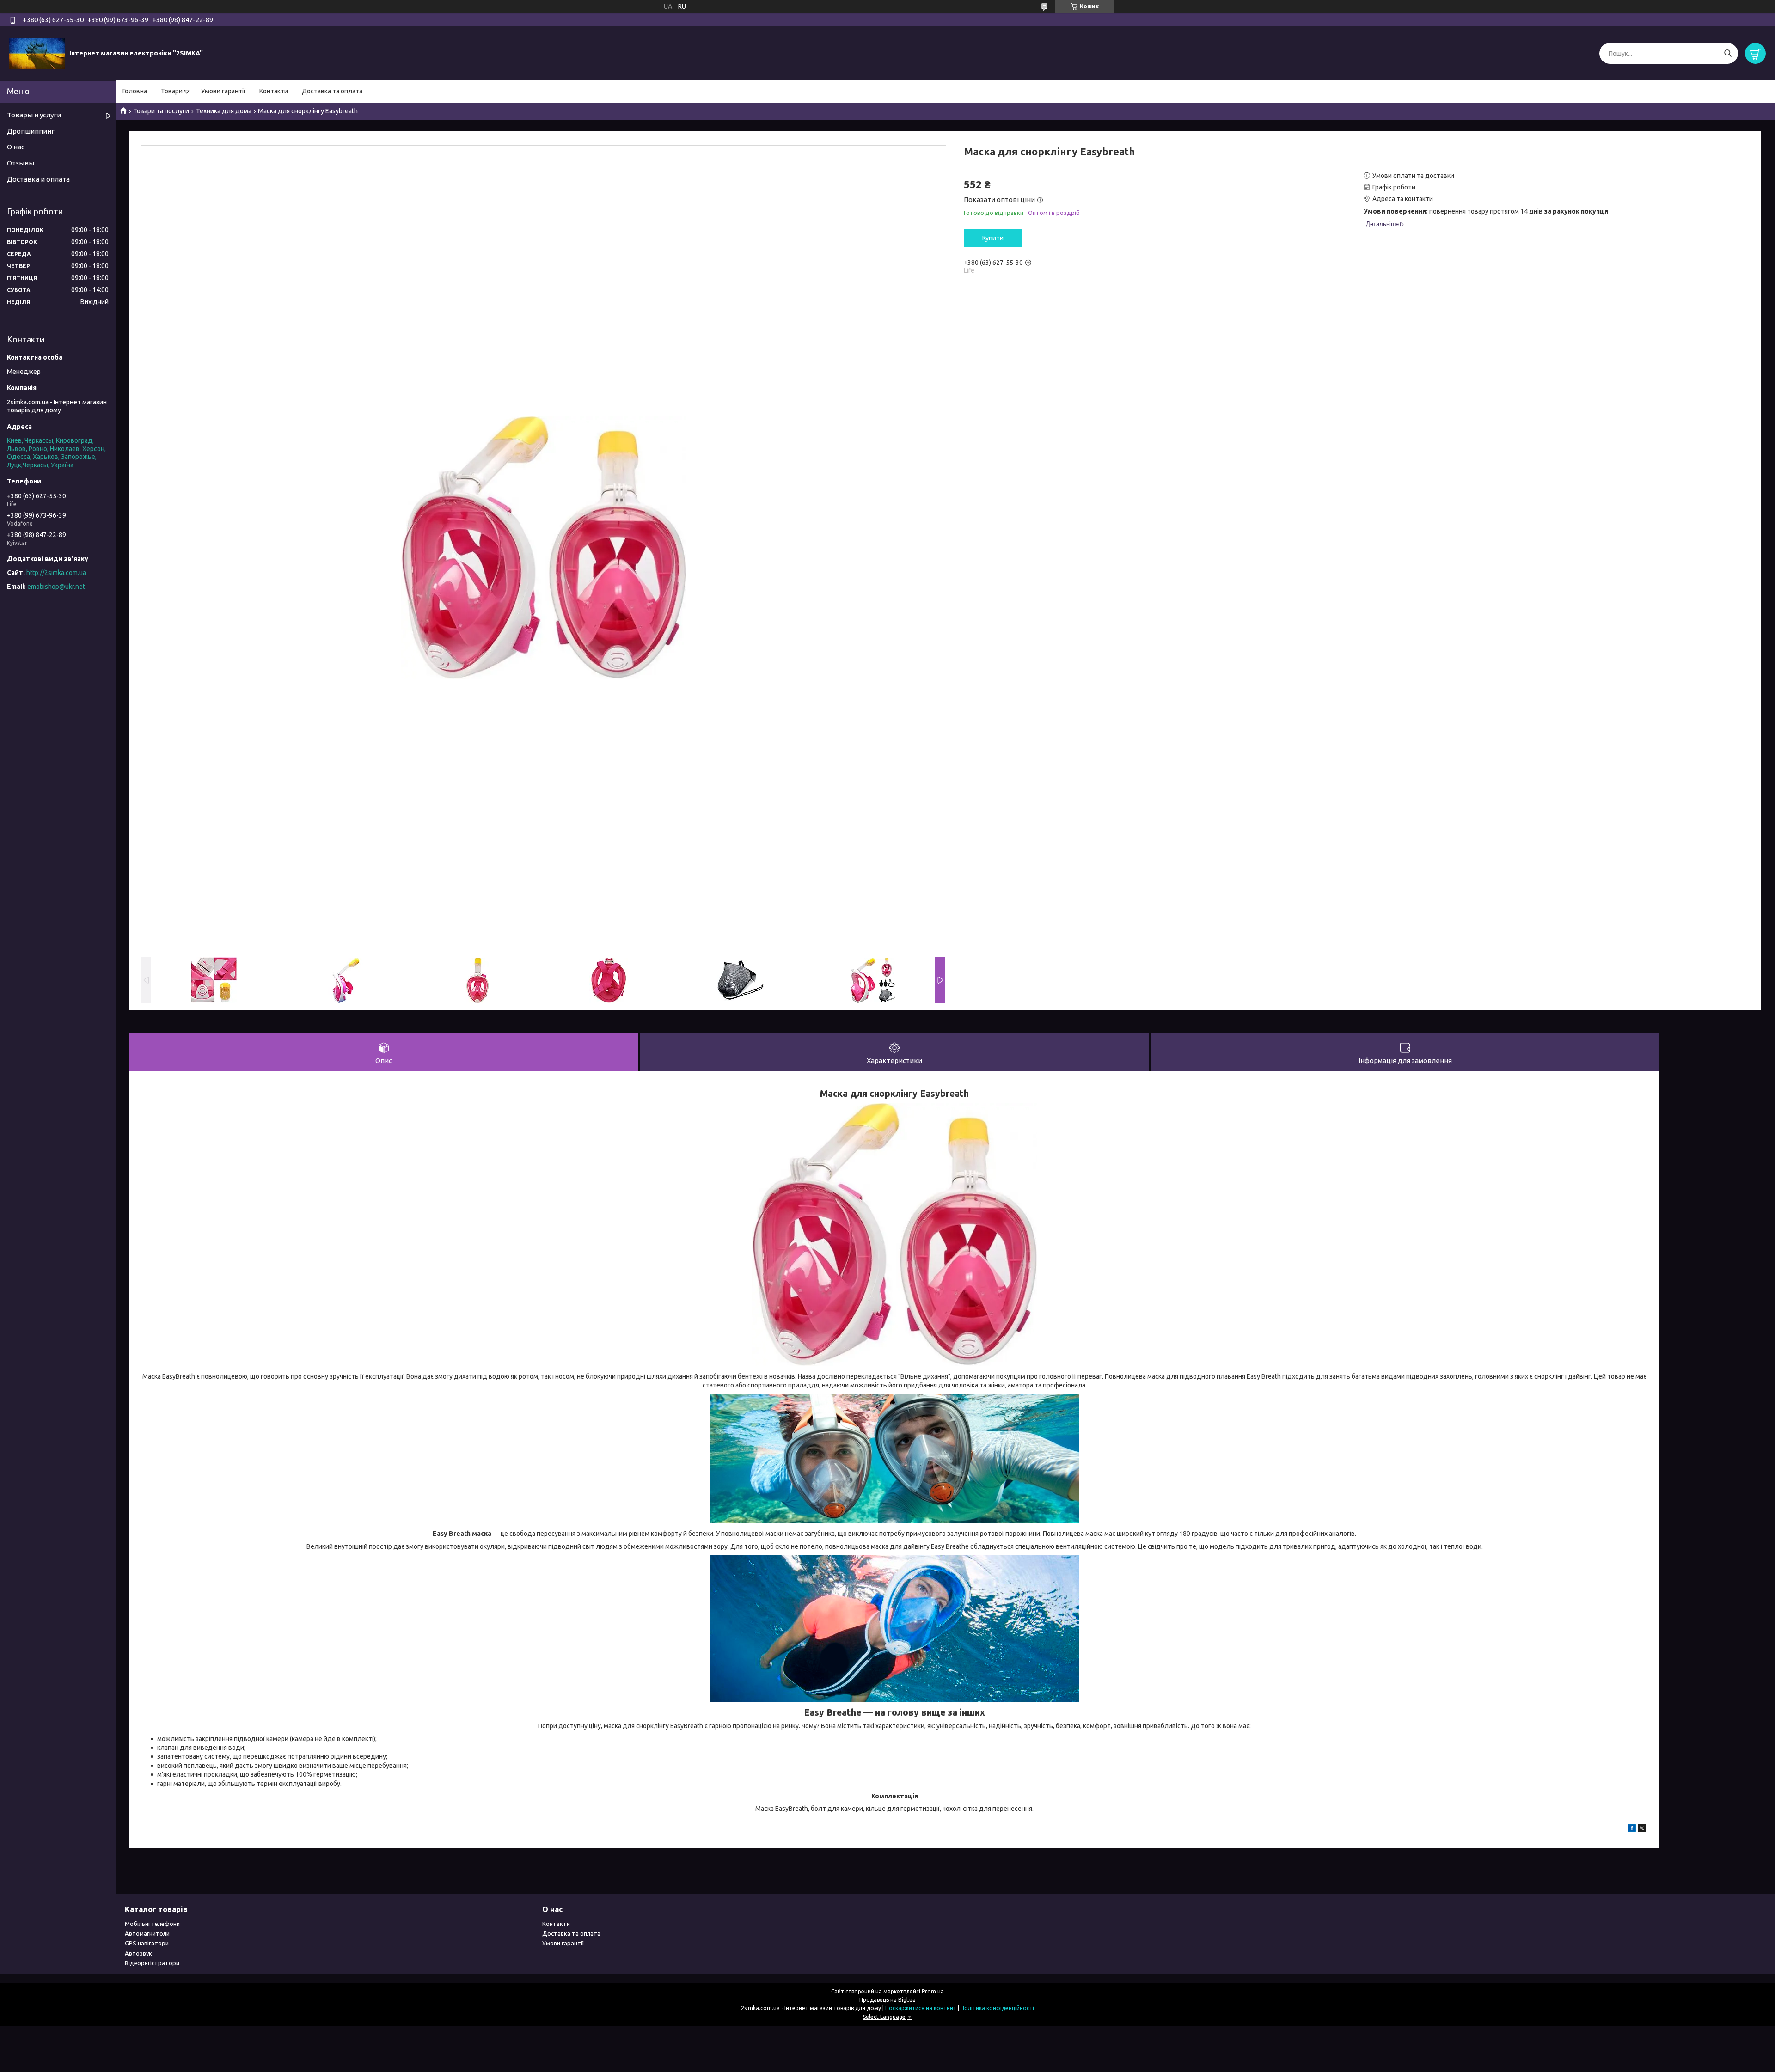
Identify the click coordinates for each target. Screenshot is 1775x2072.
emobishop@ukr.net (56, 587)
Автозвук (138, 1953)
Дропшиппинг (31, 131)
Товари (172, 91)
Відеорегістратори (152, 1963)
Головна (135, 91)
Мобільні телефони (152, 1924)
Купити (993, 238)
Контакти (274, 91)
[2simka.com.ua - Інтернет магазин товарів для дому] (37, 53)
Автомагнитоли (147, 1933)
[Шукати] (1728, 53)
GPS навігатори (147, 1943)
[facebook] (1632, 1829)
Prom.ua (933, 1991)
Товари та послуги (161, 111)
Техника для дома (224, 111)
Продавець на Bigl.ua (887, 2000)
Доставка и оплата (38, 179)
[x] (1642, 1829)
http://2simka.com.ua (56, 573)
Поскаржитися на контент (921, 2008)
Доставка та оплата (332, 91)
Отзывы (21, 163)
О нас (16, 147)
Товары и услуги (34, 115)
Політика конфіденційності (997, 2008)
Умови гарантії (223, 91)
